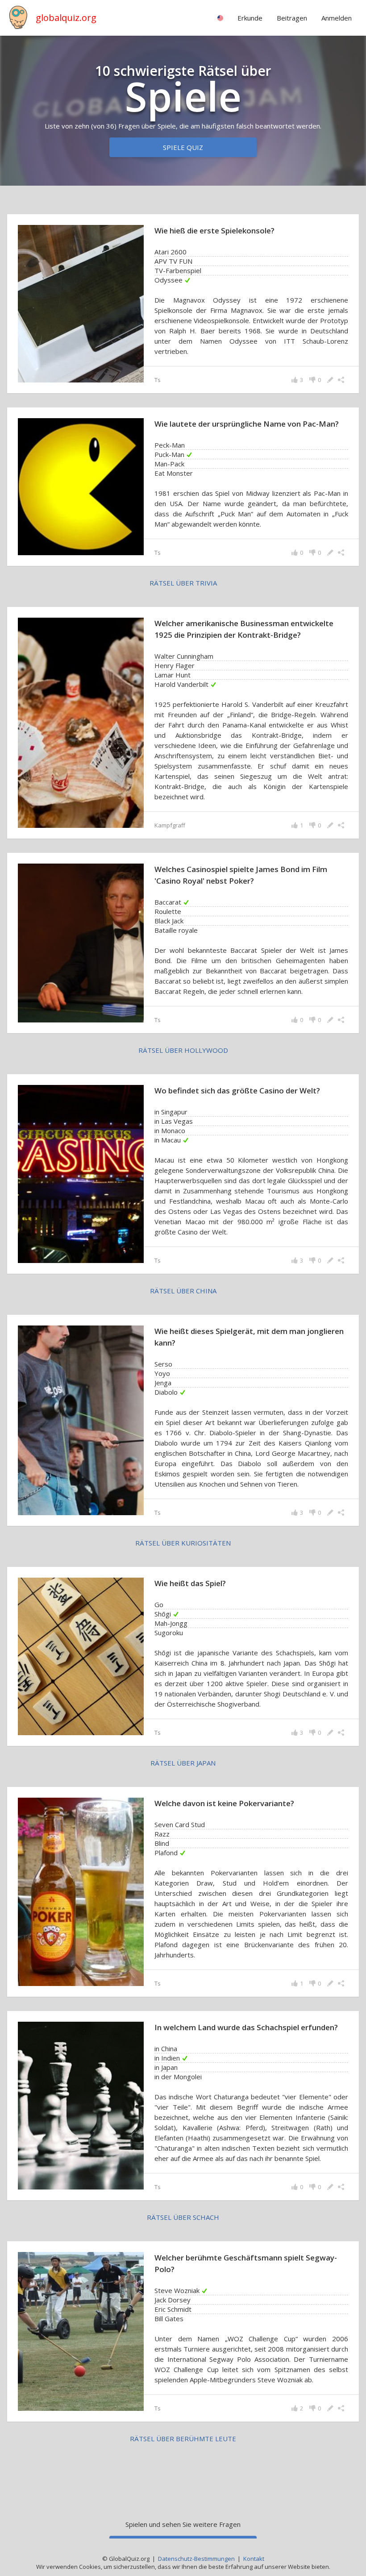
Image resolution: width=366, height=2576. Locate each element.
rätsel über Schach (183, 2217)
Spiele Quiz (183, 147)
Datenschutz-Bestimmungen (196, 2559)
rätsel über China (183, 1291)
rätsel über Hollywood (183, 1050)
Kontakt (254, 2559)
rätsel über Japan (183, 1763)
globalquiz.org (66, 18)
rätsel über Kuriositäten (183, 1543)
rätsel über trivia (183, 583)
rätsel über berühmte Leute (183, 2439)
